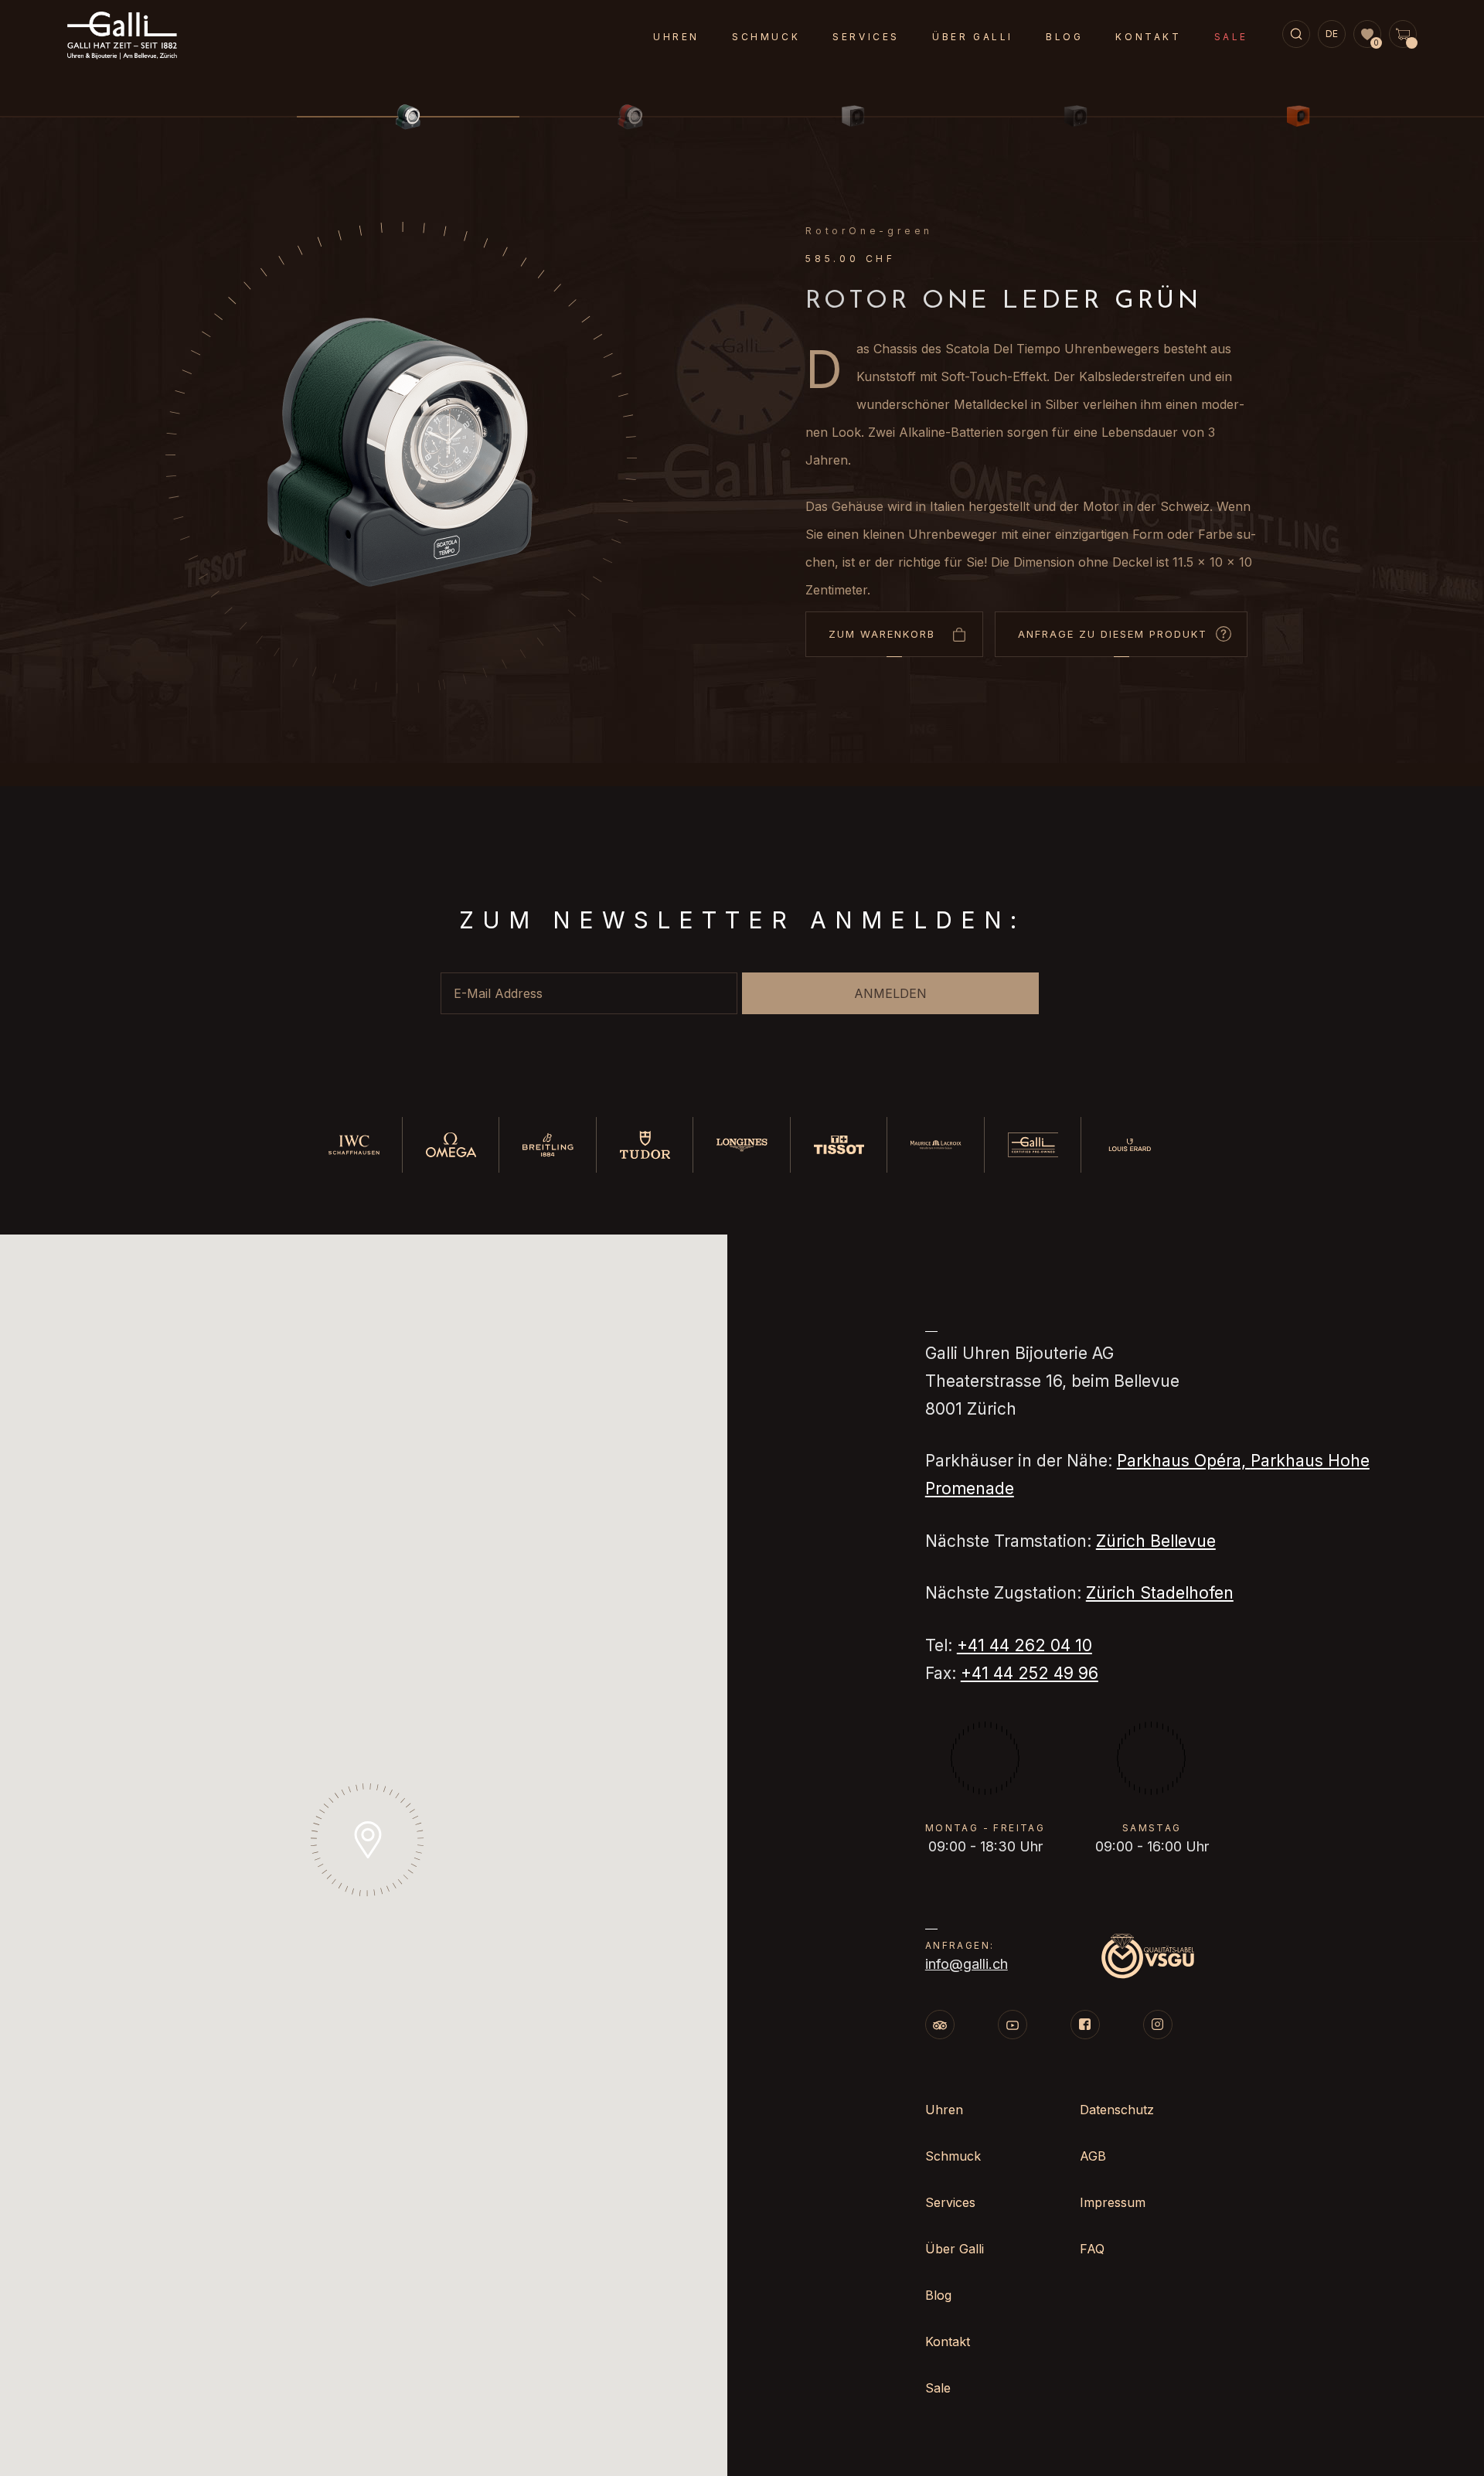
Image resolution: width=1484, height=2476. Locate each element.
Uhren (676, 37)
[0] (1367, 35)
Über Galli (973, 37)
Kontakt (1148, 37)
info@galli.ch (967, 1964)
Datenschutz (1117, 2110)
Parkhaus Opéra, (1184, 1461)
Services (866, 37)
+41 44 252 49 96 (1030, 1673)
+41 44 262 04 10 (1025, 1645)
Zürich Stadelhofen (1160, 1593)
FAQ (1092, 2249)
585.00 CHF (851, 259)
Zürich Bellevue (1156, 1541)
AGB (1093, 2156)
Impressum (1113, 2202)
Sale (1231, 37)
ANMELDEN (890, 993)
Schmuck (766, 37)
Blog (1064, 37)
